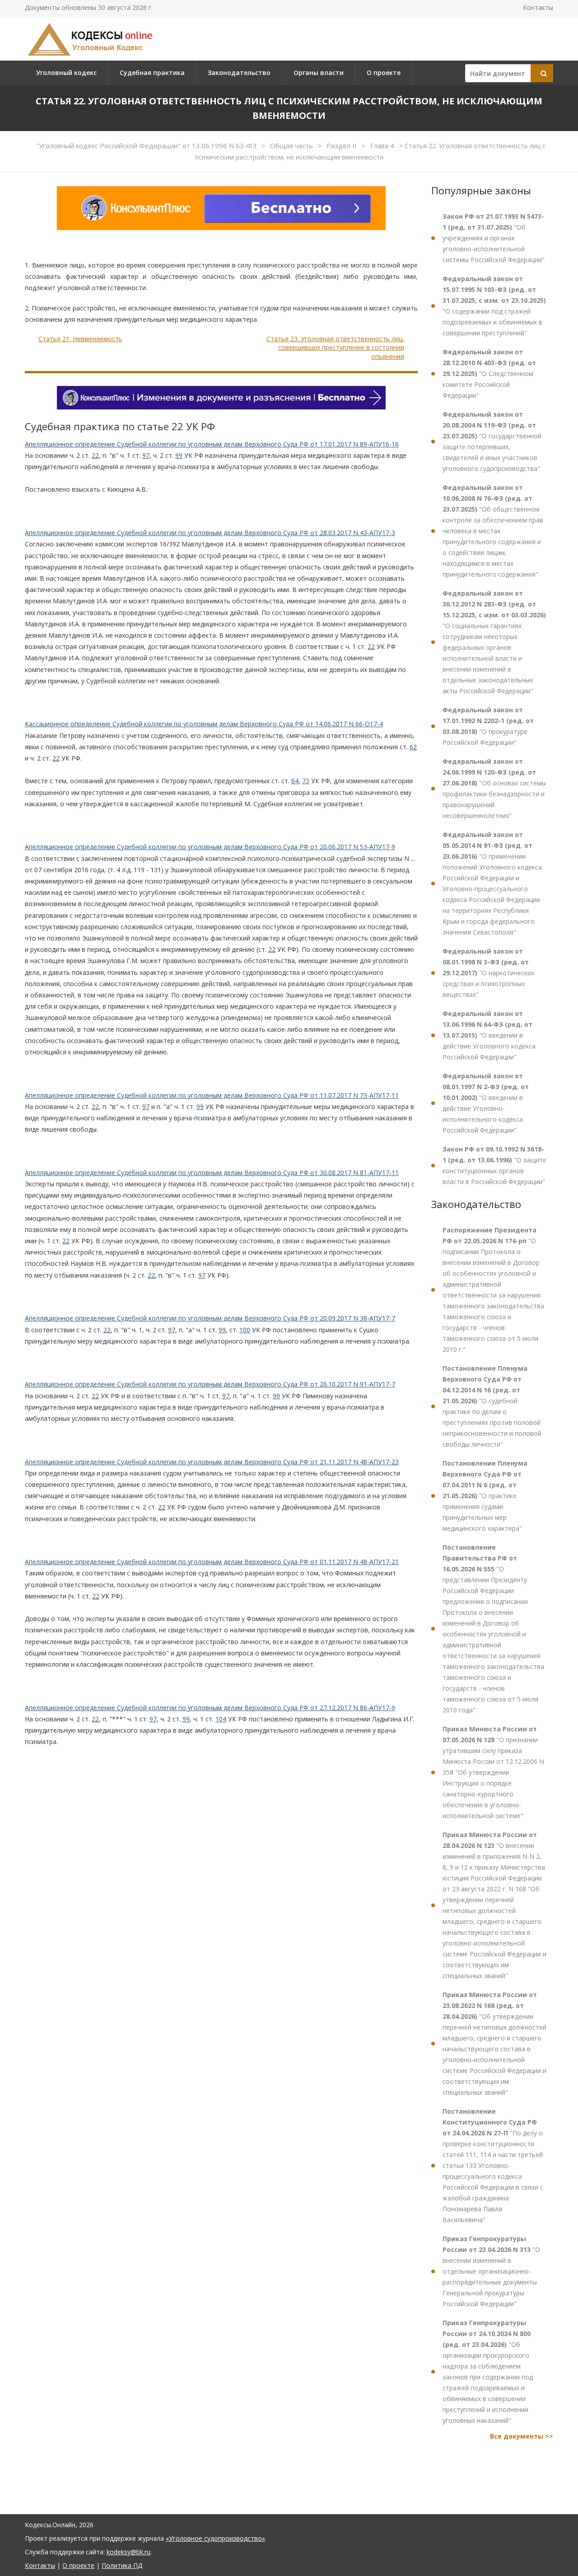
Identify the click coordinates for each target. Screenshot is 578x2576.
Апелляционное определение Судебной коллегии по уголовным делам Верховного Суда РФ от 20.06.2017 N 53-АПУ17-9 (210, 847)
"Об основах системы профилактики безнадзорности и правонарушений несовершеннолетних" (494, 788)
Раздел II (343, 146)
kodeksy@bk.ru (128, 2552)
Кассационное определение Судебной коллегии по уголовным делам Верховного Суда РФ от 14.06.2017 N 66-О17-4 (204, 724)
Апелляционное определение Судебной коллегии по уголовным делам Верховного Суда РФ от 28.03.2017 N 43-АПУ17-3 (210, 533)
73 (306, 781)
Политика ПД (122, 2565)
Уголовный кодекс (66, 73)
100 (245, 1330)
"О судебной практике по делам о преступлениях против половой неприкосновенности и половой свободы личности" (492, 1406)
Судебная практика (152, 73)
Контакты (538, 7)
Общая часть (292, 146)
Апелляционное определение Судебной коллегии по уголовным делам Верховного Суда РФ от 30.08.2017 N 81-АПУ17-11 (212, 1173)
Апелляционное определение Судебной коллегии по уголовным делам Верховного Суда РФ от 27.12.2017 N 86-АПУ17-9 (210, 1708)
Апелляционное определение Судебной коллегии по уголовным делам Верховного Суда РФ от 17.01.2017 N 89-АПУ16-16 (212, 444)
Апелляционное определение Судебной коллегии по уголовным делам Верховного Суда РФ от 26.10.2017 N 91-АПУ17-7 (210, 1384)
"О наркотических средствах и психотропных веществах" (488, 973)
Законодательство (239, 73)
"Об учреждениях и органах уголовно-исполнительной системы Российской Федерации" (494, 238)
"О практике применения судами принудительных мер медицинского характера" (485, 1496)
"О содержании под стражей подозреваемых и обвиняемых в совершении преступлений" (494, 306)
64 (295, 781)
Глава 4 (383, 146)
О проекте (384, 73)
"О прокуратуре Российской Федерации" (488, 726)
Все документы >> (522, 2436)
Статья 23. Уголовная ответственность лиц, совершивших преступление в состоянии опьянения (335, 348)
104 (221, 1719)
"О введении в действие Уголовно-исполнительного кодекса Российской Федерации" (486, 1103)
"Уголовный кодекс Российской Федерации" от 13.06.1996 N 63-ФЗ (147, 146)
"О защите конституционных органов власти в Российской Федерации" (494, 1165)
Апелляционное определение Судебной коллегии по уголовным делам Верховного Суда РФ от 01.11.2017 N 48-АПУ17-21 (212, 1562)
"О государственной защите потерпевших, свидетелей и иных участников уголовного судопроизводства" (492, 441)
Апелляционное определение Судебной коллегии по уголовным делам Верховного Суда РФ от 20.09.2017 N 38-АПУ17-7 (210, 1318)
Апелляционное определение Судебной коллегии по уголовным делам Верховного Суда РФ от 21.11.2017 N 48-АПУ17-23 (212, 1462)
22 (95, 455)
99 (179, 455)
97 (146, 455)
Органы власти (319, 73)
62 (413, 747)
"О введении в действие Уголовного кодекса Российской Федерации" (489, 1035)
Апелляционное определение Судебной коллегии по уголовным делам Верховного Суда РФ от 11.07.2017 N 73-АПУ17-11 (212, 1095)
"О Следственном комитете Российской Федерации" (489, 374)
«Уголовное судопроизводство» (215, 2538)
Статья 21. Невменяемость (80, 339)
